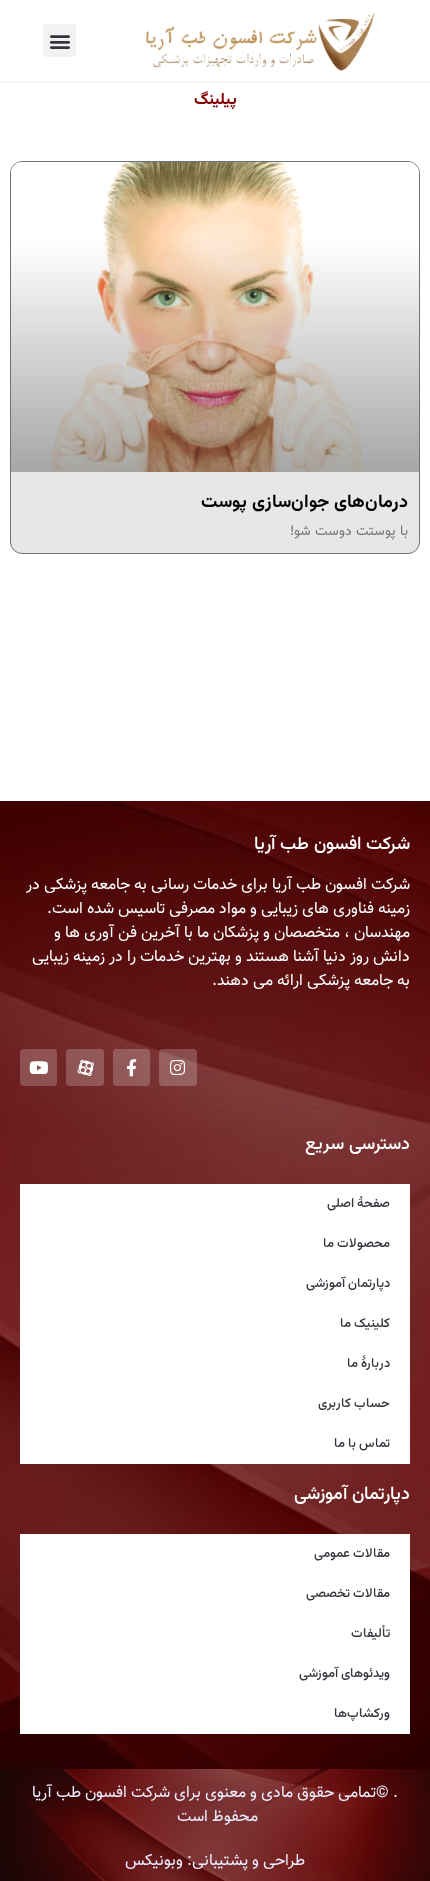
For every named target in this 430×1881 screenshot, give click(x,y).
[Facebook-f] (131, 1067)
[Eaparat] (84, 1067)
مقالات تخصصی (348, 1594)
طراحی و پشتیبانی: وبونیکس (215, 1861)
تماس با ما (362, 1444)
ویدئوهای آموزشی (344, 1674)
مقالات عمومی (352, 1554)
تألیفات (370, 1634)
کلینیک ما (365, 1324)
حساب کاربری (354, 1404)
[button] (59, 40)
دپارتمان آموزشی (348, 1284)
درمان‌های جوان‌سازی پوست (304, 503)
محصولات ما (356, 1244)
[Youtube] (38, 1067)
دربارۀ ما (368, 1364)
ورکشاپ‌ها (362, 1714)
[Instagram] (177, 1067)
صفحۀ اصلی (358, 1204)
